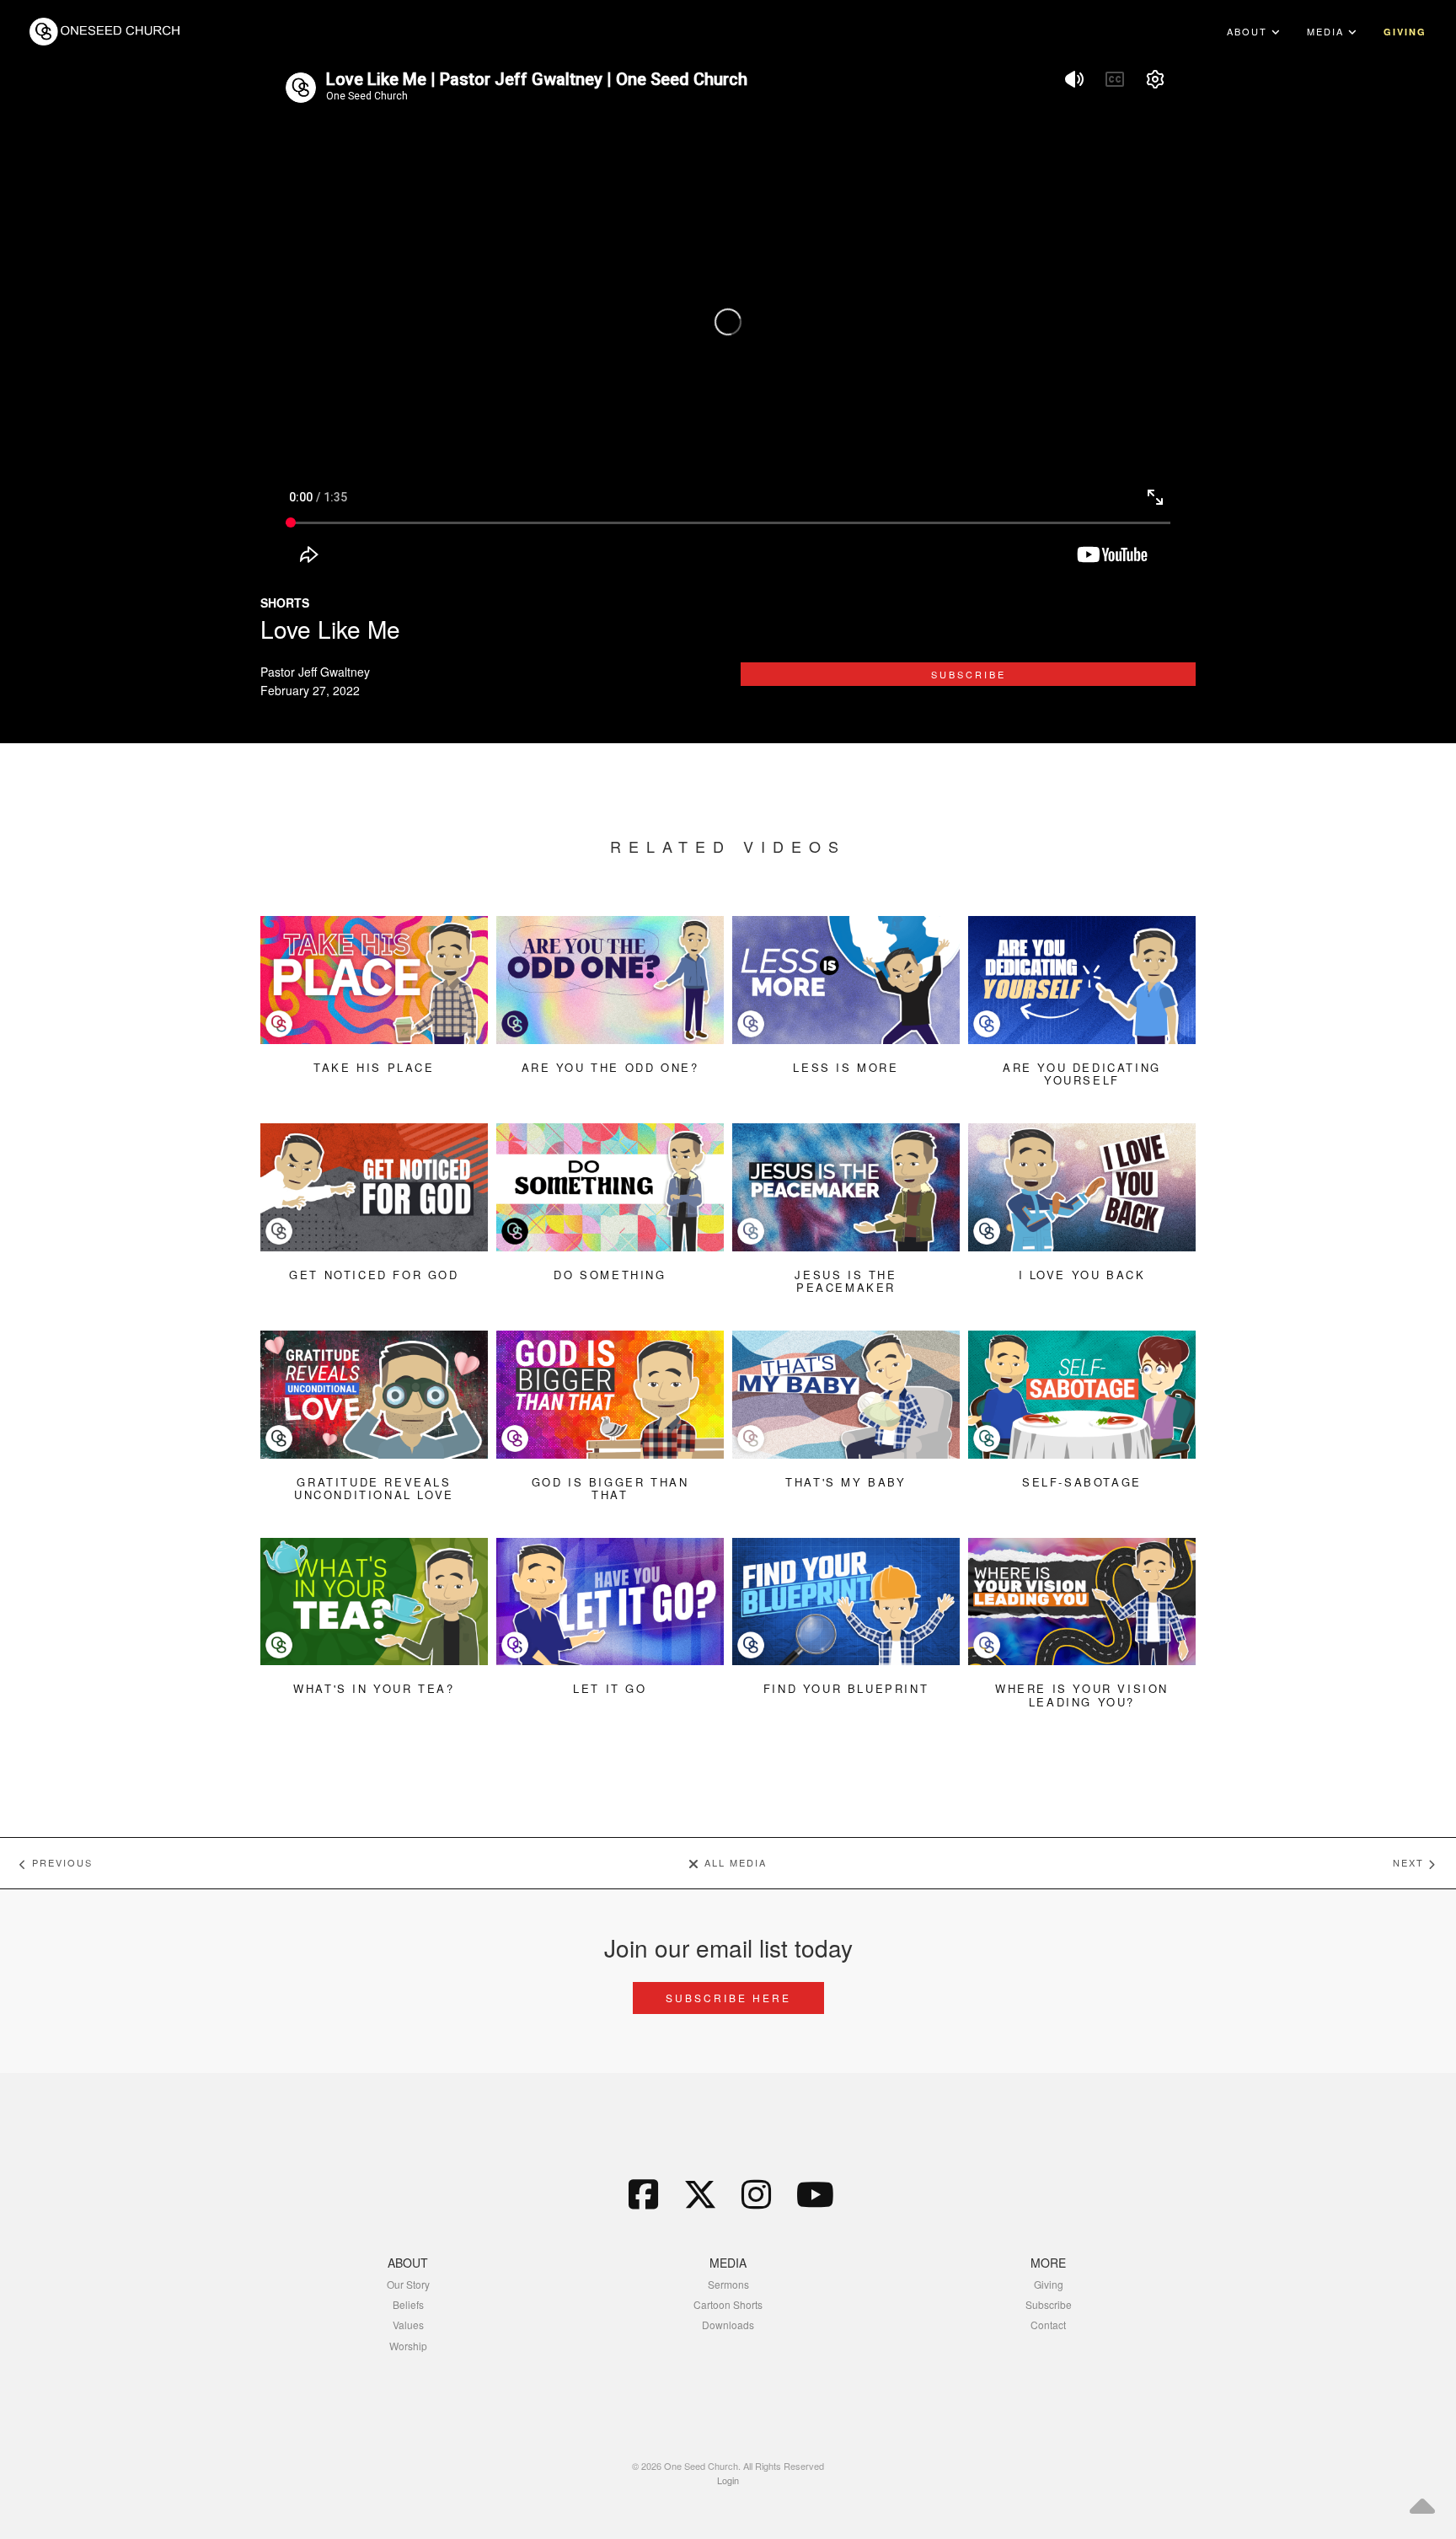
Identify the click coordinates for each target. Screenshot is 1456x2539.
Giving (1405, 32)
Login (728, 2480)
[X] (700, 2193)
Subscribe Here (728, 1998)
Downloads (728, 2325)
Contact (1048, 2325)
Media (1328, 31)
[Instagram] (757, 2193)
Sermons (728, 2284)
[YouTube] (813, 2193)
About (1249, 31)
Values (408, 2325)
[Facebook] (644, 2193)
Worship (408, 2346)
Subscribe (969, 674)
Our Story (408, 2284)
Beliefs (408, 2304)
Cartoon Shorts (728, 2304)
